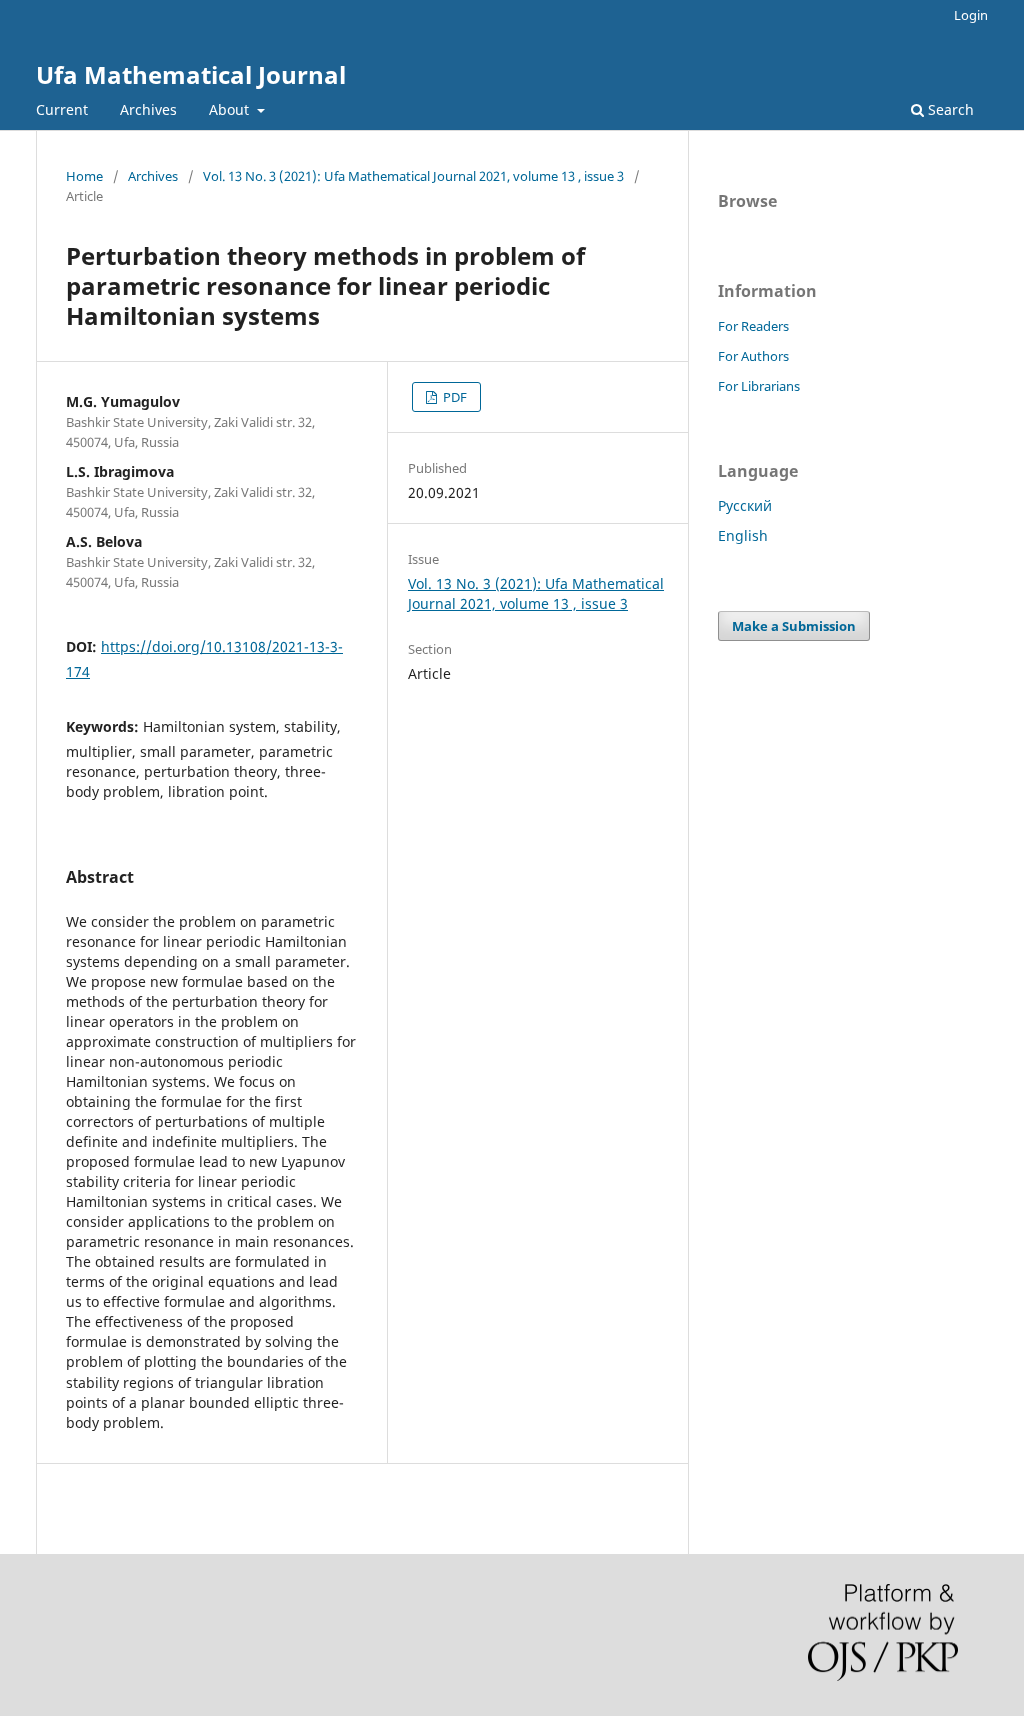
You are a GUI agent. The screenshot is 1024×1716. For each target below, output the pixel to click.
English (743, 535)
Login (971, 15)
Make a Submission (794, 626)
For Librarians (759, 386)
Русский (745, 505)
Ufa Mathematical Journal (191, 74)
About (231, 109)
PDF (453, 397)
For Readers (753, 326)
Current (62, 109)
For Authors (753, 356)
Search (949, 109)
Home (84, 176)
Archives (148, 109)
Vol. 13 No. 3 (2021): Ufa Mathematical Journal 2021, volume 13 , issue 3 (413, 176)
